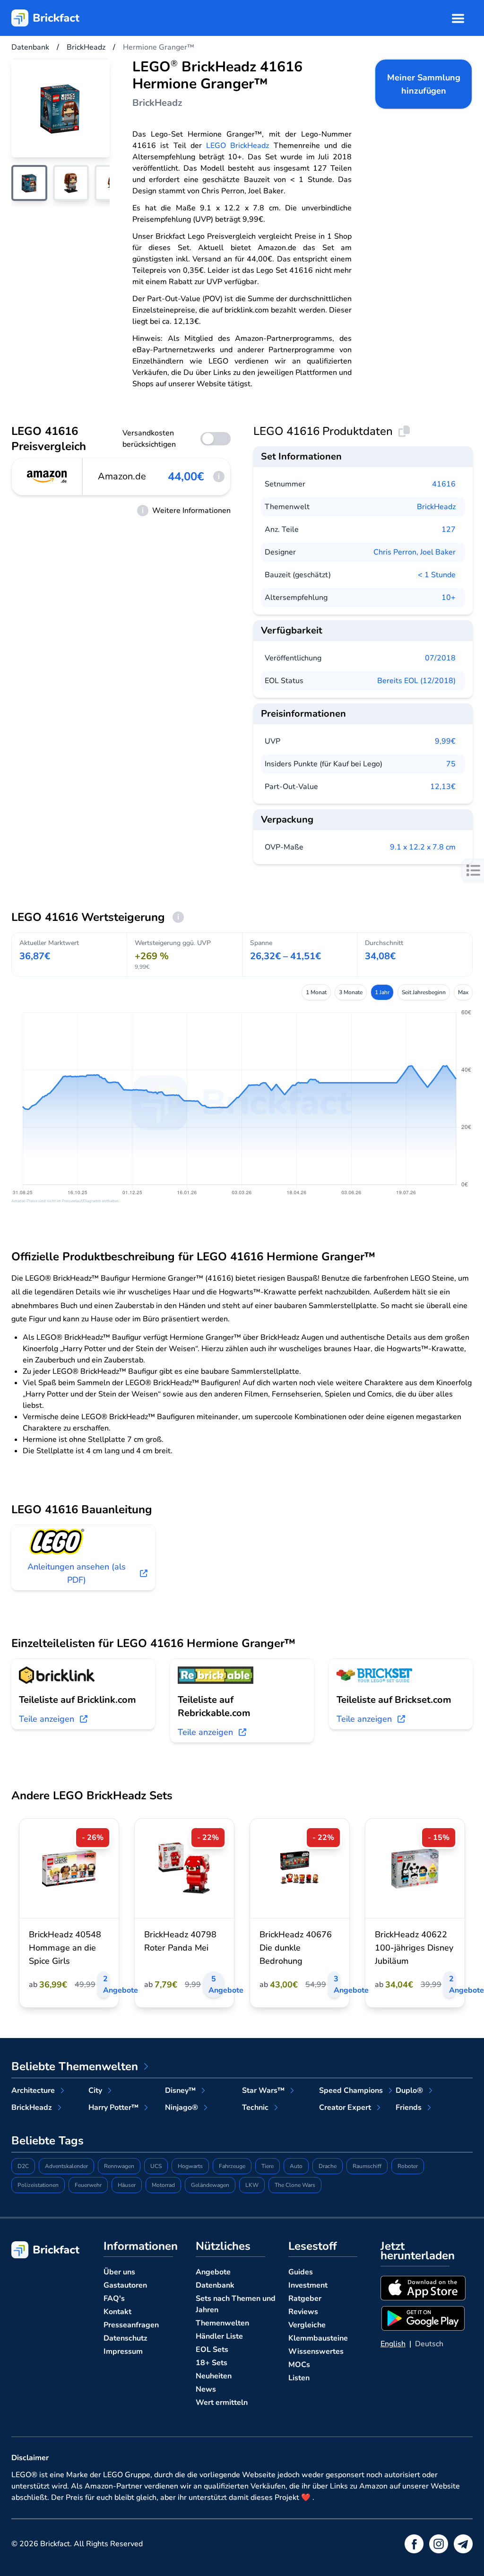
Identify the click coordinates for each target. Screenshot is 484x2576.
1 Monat (316, 992)
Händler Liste (219, 2336)
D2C (23, 2166)
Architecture (33, 2090)
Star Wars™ (263, 2090)
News (206, 2389)
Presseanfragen (131, 2325)
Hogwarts (190, 2166)
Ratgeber (305, 2298)
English (393, 2344)
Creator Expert (345, 2108)
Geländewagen (210, 2185)
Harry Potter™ (113, 2108)
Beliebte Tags (48, 2141)
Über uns (119, 2272)
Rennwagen (119, 2166)
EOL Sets (212, 2350)
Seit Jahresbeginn (424, 992)
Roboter (408, 2166)
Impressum (123, 2351)
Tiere (268, 2166)
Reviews (303, 2312)
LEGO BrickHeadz (238, 146)
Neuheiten (214, 2376)
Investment (308, 2285)
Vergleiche (307, 2325)
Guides (301, 2272)
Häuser (127, 2185)
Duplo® (409, 2090)
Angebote (213, 2272)
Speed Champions (351, 2090)
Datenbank (215, 2285)
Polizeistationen (38, 2185)
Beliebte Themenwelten (75, 2066)
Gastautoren (125, 2285)
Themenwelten (222, 2323)
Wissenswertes (316, 2351)
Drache (328, 2166)
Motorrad (163, 2185)
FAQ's (114, 2298)
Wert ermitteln (222, 2403)
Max (463, 992)
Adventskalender (66, 2166)
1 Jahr (382, 992)
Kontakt (117, 2312)
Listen (299, 2378)
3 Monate (351, 992)
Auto (296, 2166)
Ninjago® (181, 2108)
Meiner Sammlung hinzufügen (424, 84)
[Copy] (404, 431)
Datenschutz (125, 2338)
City (95, 2090)
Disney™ (180, 2090)
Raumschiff (367, 2166)
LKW (252, 2185)
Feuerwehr (88, 2185)
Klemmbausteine (318, 2338)
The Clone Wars (295, 2185)
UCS (156, 2166)
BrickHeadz (436, 507)
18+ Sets (212, 2363)
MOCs (299, 2365)
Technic (255, 2108)
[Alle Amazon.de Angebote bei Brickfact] (47, 477)
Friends (409, 2108)
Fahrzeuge (232, 2166)
